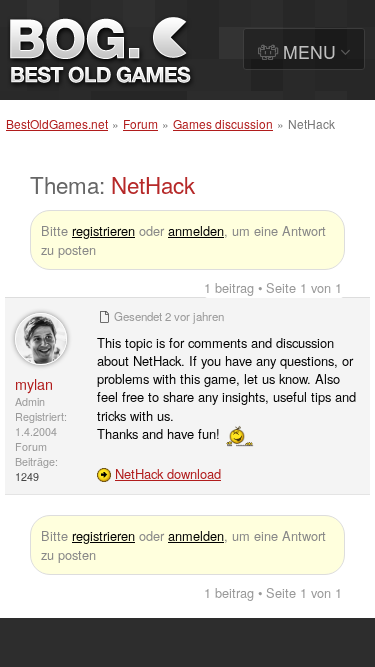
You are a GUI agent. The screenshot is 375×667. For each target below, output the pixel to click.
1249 (27, 476)
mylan (34, 383)
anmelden (196, 230)
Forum (140, 123)
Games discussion (223, 123)
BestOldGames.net (57, 123)
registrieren (103, 230)
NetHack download (168, 473)
